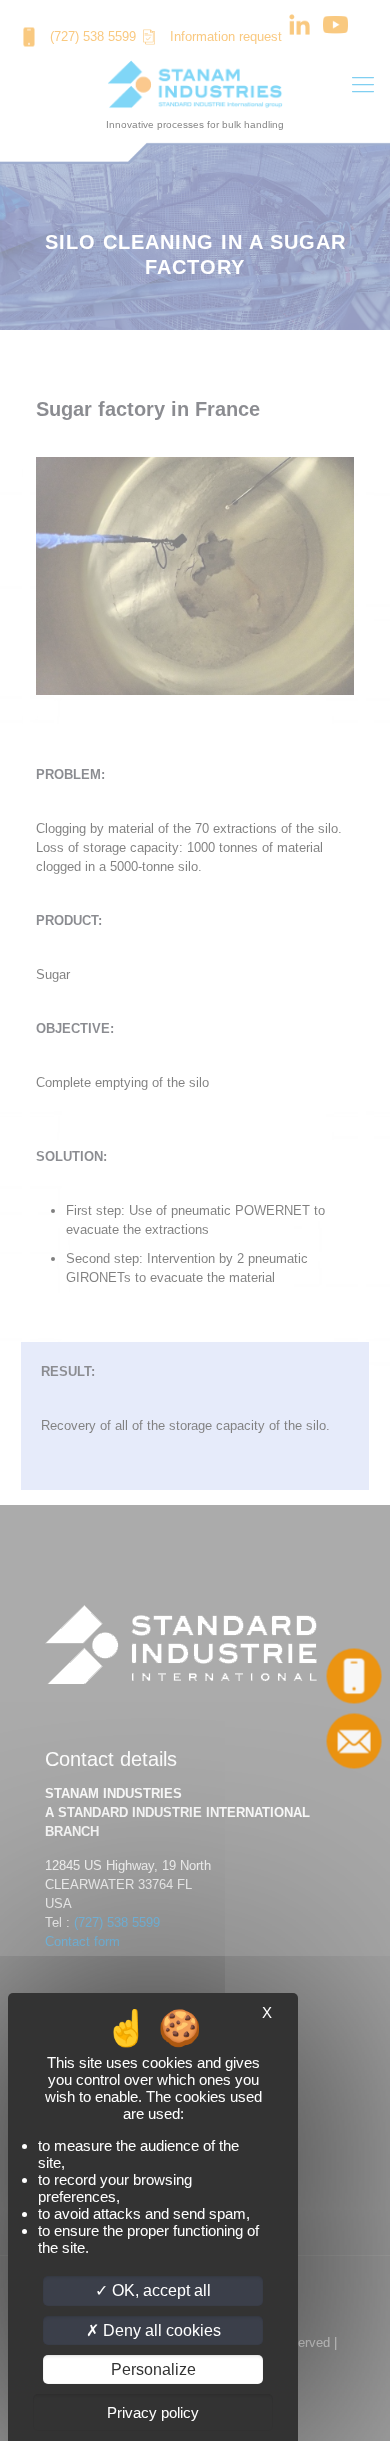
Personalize (153, 2369)
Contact (354, 1741)
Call (354, 1676)
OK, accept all (159, 2290)
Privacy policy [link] (153, 2412)
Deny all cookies (160, 2330)
